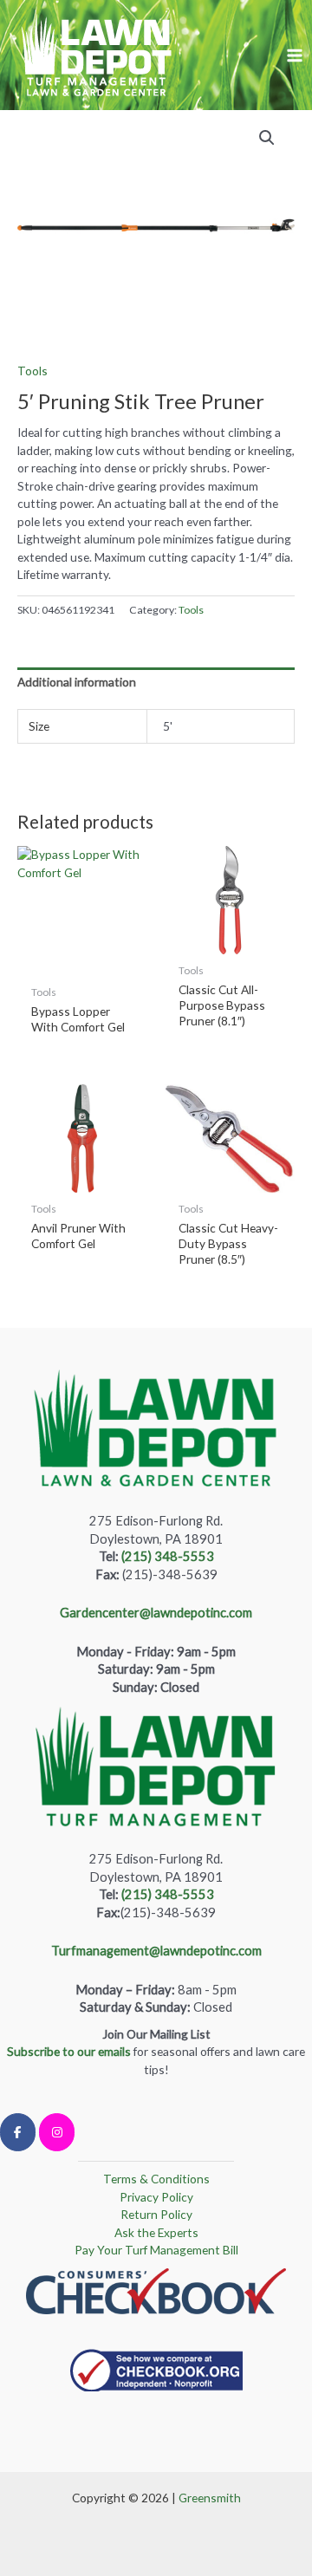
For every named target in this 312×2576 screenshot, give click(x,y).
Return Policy (156, 2214)
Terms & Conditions (156, 2179)
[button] (267, 138)
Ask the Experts (156, 2232)
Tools (32, 371)
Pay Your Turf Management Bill (156, 2250)
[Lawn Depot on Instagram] (57, 2132)
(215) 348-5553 (168, 1556)
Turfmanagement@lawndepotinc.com (156, 1951)
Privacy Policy (156, 2197)
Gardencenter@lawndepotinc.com (156, 1613)
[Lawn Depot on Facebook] (18, 2132)
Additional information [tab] (77, 682)
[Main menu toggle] (295, 55)
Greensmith (210, 2498)
